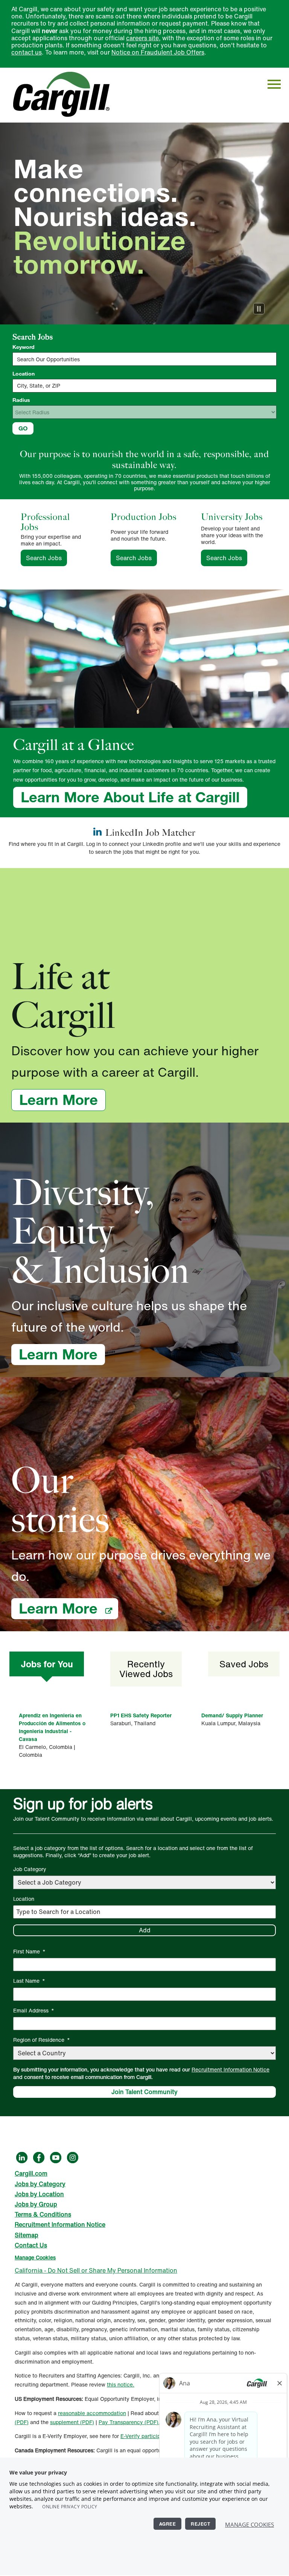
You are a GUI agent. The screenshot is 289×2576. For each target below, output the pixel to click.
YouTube (56, 2158)
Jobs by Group (36, 2204)
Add (145, 1930)
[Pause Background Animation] (259, 309)
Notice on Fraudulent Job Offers (158, 52)
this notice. (121, 2384)
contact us (27, 52)
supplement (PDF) (72, 2422)
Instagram (73, 2158)
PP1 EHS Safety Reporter (141, 1715)
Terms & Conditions (43, 2214)
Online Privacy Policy (70, 2507)
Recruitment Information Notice (230, 2069)
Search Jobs (46, 558)
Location (24, 374)
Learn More (62, 1100)
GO (23, 428)
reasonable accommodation (92, 2413)
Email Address (34, 2010)
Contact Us (31, 2245)
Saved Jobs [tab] (244, 1664)
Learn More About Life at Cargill (130, 797)
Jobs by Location (39, 2194)
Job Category (30, 1869)
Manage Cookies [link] (35, 2257)
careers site (142, 38)
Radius (21, 400)
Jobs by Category (40, 2184)
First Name (29, 1951)
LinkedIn (22, 2158)
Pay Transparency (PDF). (129, 2422)
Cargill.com (31, 2173)
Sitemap (27, 2235)
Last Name (29, 1981)
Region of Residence (42, 2040)
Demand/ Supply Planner (232, 1715)
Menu (274, 84)
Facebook (39, 2158)
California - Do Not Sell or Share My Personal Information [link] (96, 2270)
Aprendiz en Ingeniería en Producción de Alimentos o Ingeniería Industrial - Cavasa (52, 1727)
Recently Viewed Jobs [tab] (146, 1669)
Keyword (24, 347)
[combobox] (144, 386)
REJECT (200, 2524)
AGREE (168, 2524)
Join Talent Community (144, 2092)
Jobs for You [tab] (47, 1664)
